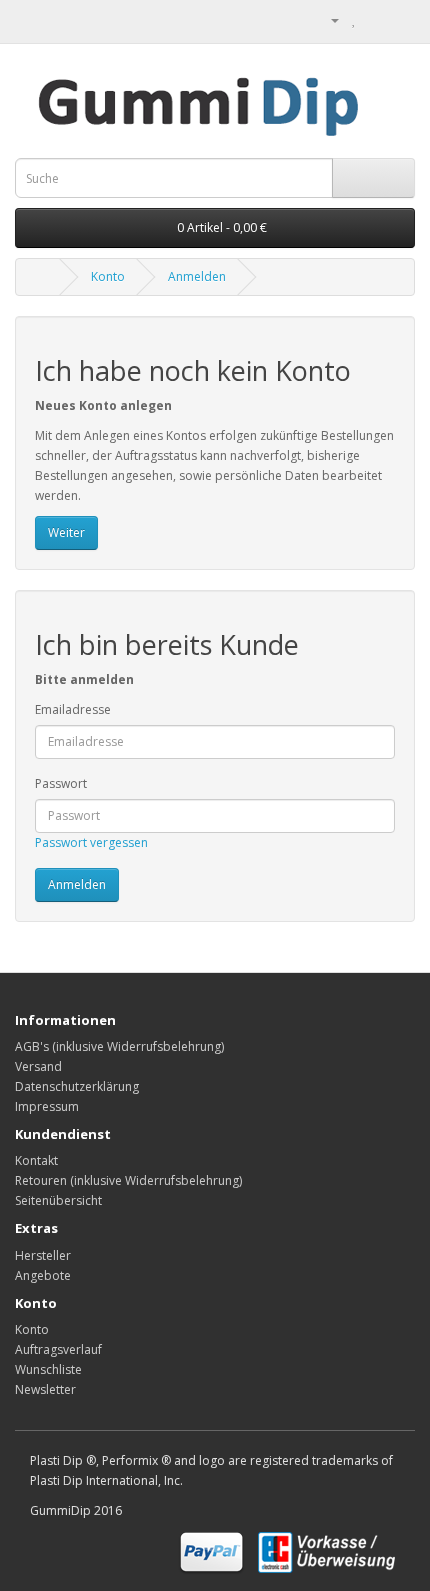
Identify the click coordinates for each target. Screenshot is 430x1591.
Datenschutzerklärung (77, 1086)
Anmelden (197, 276)
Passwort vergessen (91, 842)
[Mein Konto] (327, 19)
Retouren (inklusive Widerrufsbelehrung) (128, 1180)
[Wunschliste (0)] (354, 19)
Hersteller (43, 1255)
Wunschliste (48, 1369)
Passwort (61, 783)
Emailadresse (73, 709)
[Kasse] (399, 19)
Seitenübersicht (58, 1200)
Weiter (66, 532)
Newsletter (45, 1389)
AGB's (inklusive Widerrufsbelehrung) (119, 1046)
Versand (38, 1066)
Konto (108, 276)
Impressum (47, 1106)
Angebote (43, 1275)
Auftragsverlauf (58, 1349)
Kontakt (36, 1160)
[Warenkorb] (375, 19)
